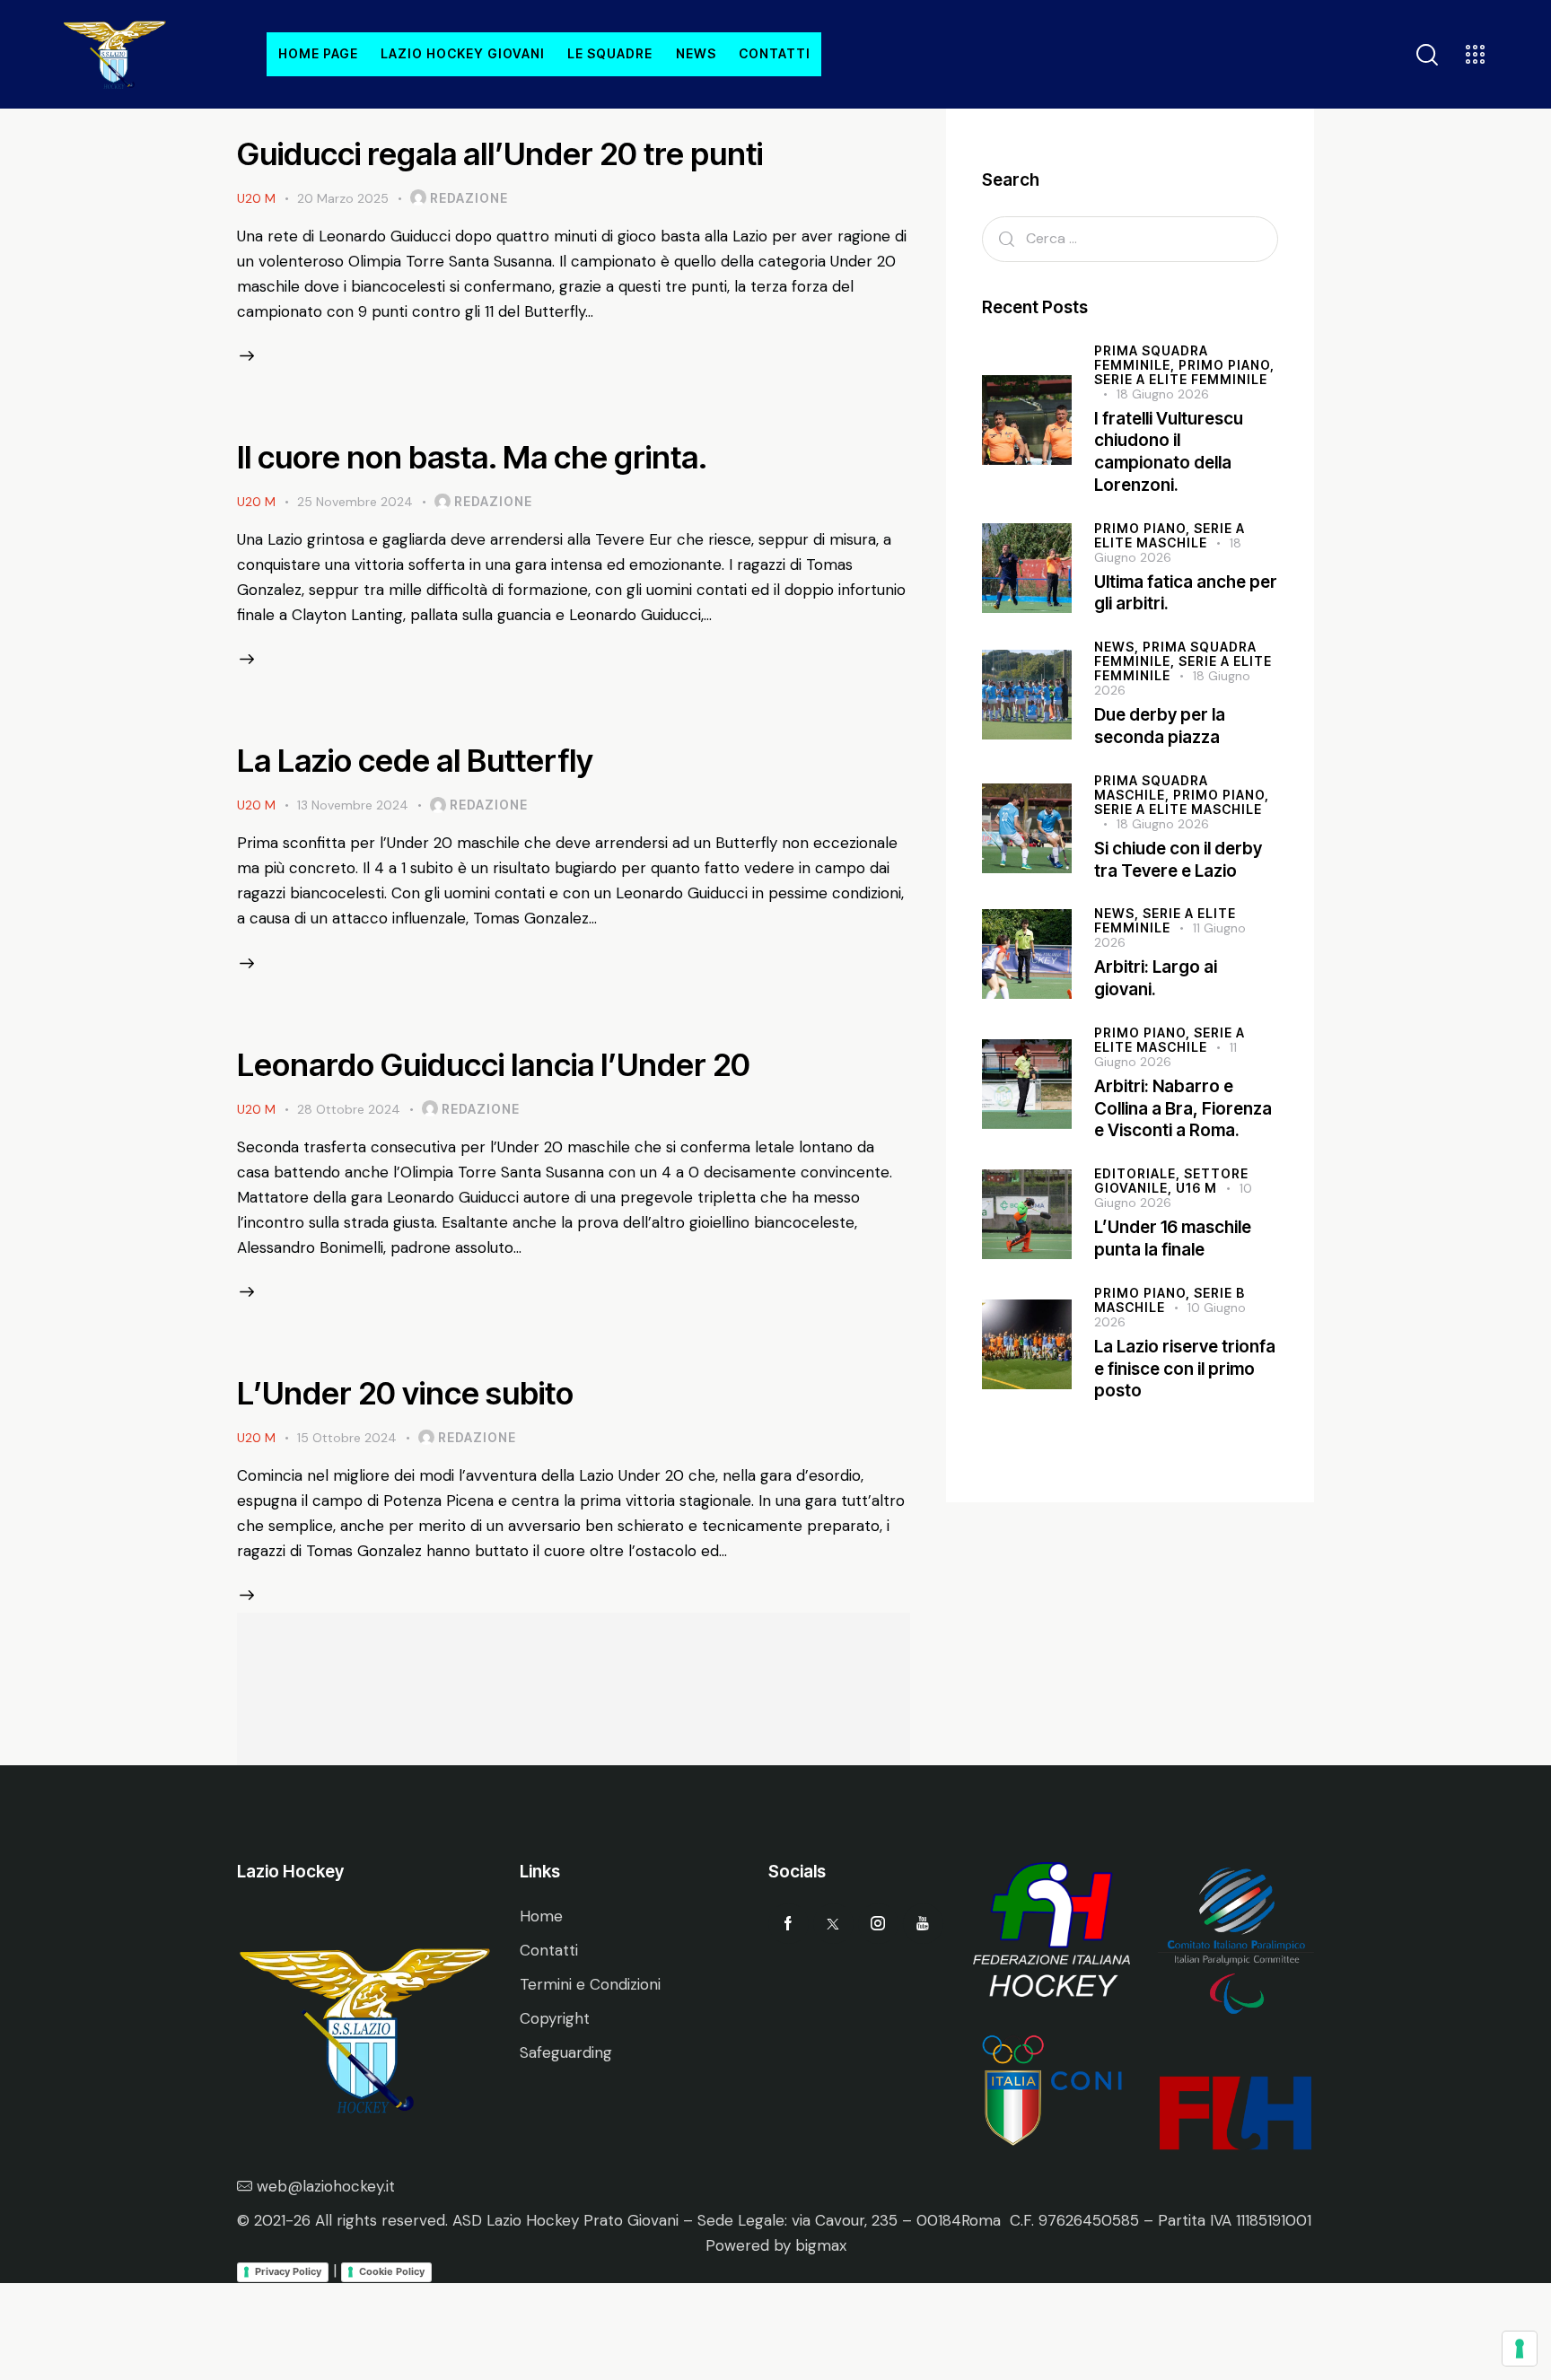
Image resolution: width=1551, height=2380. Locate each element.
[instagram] (878, 1924)
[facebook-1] (789, 1924)
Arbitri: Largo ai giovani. (1156, 979)
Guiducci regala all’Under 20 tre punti (500, 153)
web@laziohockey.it (326, 2186)
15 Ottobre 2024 (347, 1438)
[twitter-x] (833, 1924)
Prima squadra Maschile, (1151, 787)
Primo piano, (1227, 365)
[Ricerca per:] (1130, 238)
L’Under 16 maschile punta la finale (1173, 1238)
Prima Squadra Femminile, (1151, 358)
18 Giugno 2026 (1163, 394)
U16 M (1196, 1188)
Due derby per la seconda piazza (1160, 726)
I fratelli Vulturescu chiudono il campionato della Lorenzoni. (1169, 452)
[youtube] (923, 1924)
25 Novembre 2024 (355, 502)
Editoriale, (1139, 1173)
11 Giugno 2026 (1165, 1054)
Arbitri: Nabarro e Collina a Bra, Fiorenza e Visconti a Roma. (1183, 1108)
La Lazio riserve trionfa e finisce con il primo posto (1185, 1369)
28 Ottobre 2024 (349, 1109)
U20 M (256, 198)
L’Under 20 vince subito (405, 1393)
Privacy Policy (288, 2271)
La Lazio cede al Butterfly (415, 760)
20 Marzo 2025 (343, 198)
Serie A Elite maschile (1178, 809)
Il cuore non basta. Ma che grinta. (472, 457)
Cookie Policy (392, 2271)
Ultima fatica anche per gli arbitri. (1186, 593)
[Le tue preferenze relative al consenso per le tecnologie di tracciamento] (1520, 2349)
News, (1118, 647)
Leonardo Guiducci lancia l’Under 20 (494, 1064)
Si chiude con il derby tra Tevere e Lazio (1178, 860)
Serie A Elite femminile (1181, 379)
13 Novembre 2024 (353, 805)
